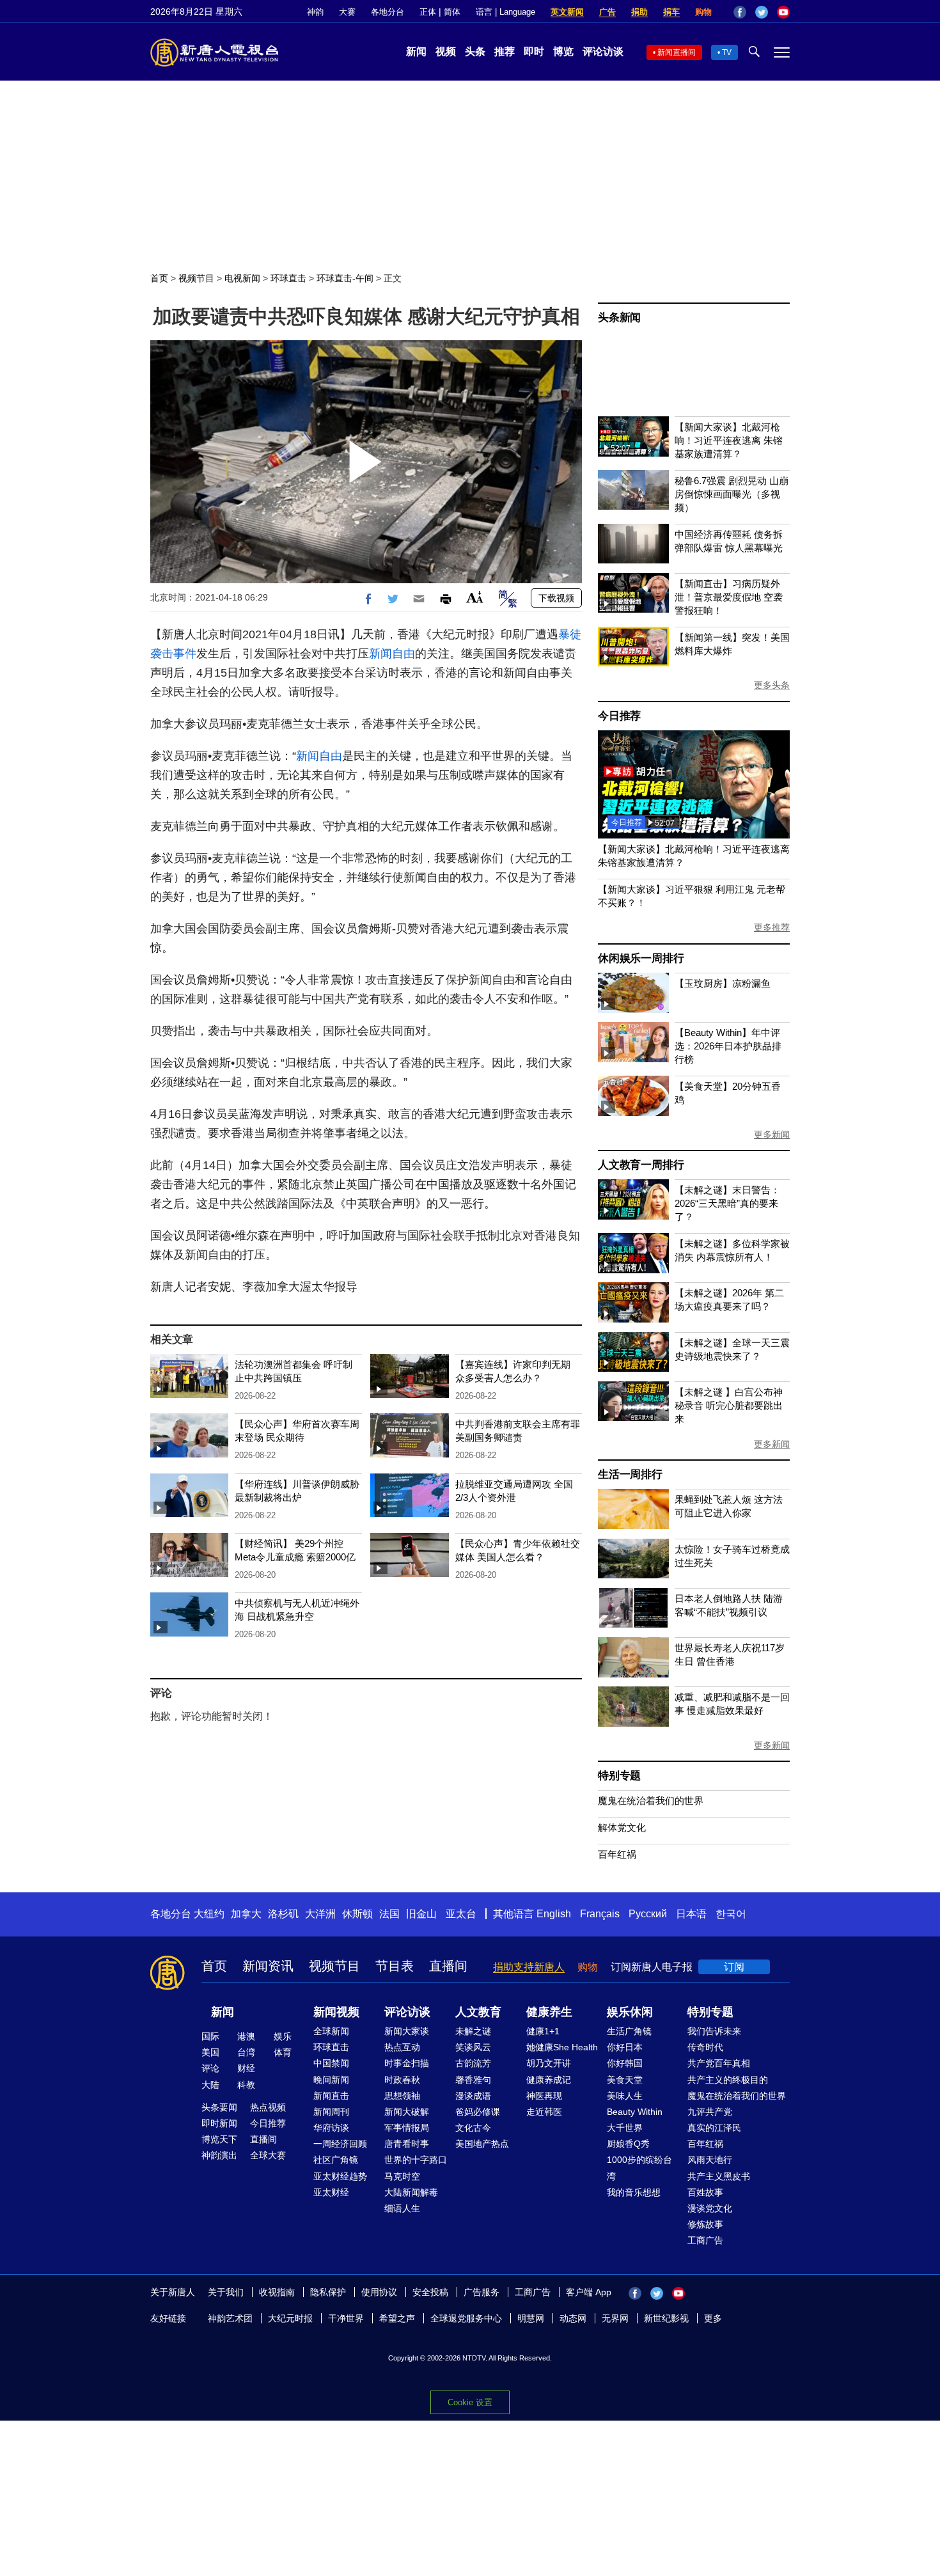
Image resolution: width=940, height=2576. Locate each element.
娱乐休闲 (630, 2012)
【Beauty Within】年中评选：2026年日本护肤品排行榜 (728, 1046)
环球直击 (288, 278)
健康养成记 (549, 2080)
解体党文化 (622, 1827)
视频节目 (196, 278)
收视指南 (277, 2292)
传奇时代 (705, 2047)
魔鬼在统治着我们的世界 (651, 1801)
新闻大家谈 (407, 2031)
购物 (703, 12)
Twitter (762, 12)
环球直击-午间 (345, 278)
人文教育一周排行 (641, 1165)
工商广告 (705, 2240)
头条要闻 (219, 2107)
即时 (534, 51)
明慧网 (531, 2318)
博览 (563, 51)
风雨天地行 (710, 2160)
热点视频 (268, 2107)
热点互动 (402, 2047)
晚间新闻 (331, 2080)
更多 (713, 2318)
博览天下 (219, 2139)
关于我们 (226, 2292)
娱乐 (283, 2036)
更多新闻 (772, 1135)
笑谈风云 (473, 2047)
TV (727, 52)
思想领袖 (402, 2096)
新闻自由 (392, 654)
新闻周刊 (331, 2112)
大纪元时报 (290, 2318)
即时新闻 (219, 2123)
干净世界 (346, 2318)
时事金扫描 (407, 2063)
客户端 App (589, 2292)
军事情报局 (407, 2128)
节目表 (395, 1966)
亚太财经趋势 (340, 2176)
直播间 (448, 1966)
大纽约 (209, 1914)
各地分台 (388, 12)
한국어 (731, 1914)
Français (600, 1914)
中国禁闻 (331, 2063)
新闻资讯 (268, 1966)
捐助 (639, 12)
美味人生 (625, 2096)
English (554, 1914)
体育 (283, 2052)
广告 (607, 12)
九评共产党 (710, 2112)
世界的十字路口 (416, 2160)
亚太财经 (331, 2192)
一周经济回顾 (340, 2144)
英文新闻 (567, 12)
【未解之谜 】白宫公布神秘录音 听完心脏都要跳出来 (729, 1405)
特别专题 (619, 1776)
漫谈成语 (473, 2096)
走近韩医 (544, 2112)
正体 (428, 12)
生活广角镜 (629, 2031)
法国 (389, 1914)
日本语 (691, 1914)
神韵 (315, 12)
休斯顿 (357, 1914)
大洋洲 (320, 1914)
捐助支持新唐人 (529, 1967)
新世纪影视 (666, 2318)
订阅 (734, 1967)
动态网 (573, 2318)
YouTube (783, 12)
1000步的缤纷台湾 (639, 2168)
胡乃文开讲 (549, 2063)
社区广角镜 (336, 2160)
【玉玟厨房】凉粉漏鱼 (723, 983)
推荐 (505, 51)
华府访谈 (331, 2128)
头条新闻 (619, 318)
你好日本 (625, 2047)
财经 (246, 2068)
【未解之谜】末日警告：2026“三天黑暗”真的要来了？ (727, 1203)
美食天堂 (625, 2080)
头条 (475, 51)
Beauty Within (635, 2112)
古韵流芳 (473, 2063)
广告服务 (482, 2292)
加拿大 (246, 1914)
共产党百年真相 (719, 2063)
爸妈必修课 (478, 2112)
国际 (210, 2036)
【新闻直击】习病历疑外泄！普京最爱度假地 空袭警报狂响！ (729, 597)
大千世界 (625, 2128)
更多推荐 (772, 927)
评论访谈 (603, 51)
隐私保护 (328, 2292)
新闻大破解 (407, 2112)
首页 (159, 278)
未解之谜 (473, 2031)
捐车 (671, 12)
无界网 (615, 2318)
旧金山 (421, 1914)
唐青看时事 (407, 2144)
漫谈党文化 (710, 2208)
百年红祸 (617, 1854)
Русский (648, 1914)
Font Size (475, 597)
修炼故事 (705, 2224)
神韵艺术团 (230, 2318)
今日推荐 (619, 716)
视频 (446, 51)
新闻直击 (331, 2096)
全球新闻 (331, 2031)
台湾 (246, 2052)
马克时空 (402, 2176)
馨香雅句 (473, 2080)
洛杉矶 (283, 1914)
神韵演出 (219, 2155)
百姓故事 (705, 2192)
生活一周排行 (630, 1474)
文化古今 (473, 2128)
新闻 (416, 51)
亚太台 (461, 1914)
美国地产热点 (482, 2144)
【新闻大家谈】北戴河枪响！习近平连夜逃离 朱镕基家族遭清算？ (729, 440)
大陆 (210, 2085)
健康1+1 (543, 2031)
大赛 (347, 12)
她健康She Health (562, 2047)
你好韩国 (625, 2063)
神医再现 (544, 2096)
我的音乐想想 (634, 2192)
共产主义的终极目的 (728, 2080)
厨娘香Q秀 (628, 2144)
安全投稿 (430, 2292)
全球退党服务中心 (466, 2318)
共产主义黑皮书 (719, 2176)
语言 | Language (505, 12)
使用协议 (379, 2292)
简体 (452, 12)
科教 (246, 2085)
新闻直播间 (677, 52)
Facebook (740, 12)
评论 (210, 2068)
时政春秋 (402, 2080)
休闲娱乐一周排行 (641, 958)
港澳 (246, 2036)
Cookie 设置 (470, 2402)
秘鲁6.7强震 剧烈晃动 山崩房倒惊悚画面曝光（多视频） (732, 494)
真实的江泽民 (714, 2128)
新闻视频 (336, 2012)
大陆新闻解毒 (411, 2192)
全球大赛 (268, 2155)
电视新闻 (242, 278)
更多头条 (772, 685)
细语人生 (402, 2208)
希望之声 (397, 2318)
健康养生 (549, 2012)
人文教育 (478, 2012)
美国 (210, 2052)
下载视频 (556, 598)
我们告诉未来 (714, 2031)
